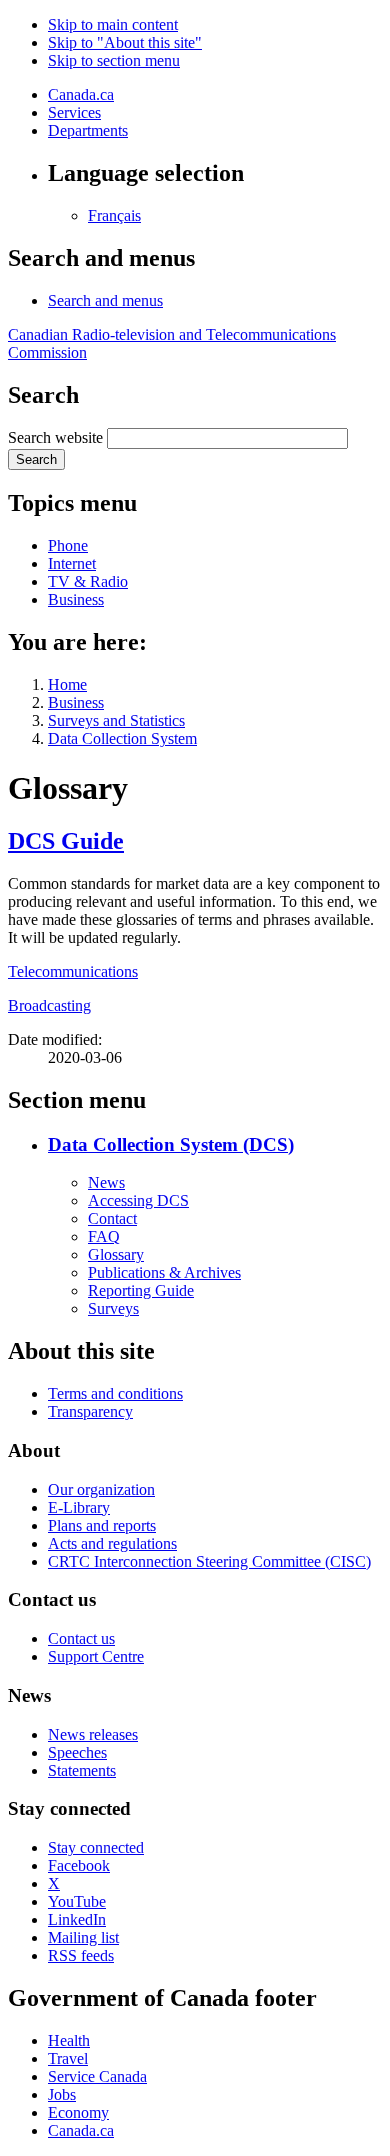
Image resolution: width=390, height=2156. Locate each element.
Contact (112, 1218)
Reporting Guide (141, 1290)
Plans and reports (102, 1525)
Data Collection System (122, 738)
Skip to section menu (114, 60)
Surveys (113, 1308)
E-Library (79, 1507)
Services (74, 112)
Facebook (79, 1865)
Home (67, 684)
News (106, 1182)
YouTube (77, 1901)
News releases (93, 1734)
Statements (82, 1770)
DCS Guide (66, 841)
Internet (72, 563)
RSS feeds (81, 1955)
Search (36, 459)
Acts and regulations (112, 1543)
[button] (105, 300)
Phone (68, 545)
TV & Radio (88, 581)
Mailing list (83, 1937)
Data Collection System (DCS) (171, 1144)
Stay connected (96, 1847)
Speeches (77, 1752)
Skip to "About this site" (125, 42)
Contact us (81, 1638)
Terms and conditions (115, 1393)
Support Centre (96, 1656)
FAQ (104, 1236)
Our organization (101, 1489)
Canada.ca (81, 94)
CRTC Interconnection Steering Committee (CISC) (209, 1561)
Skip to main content (113, 24)
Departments (88, 130)
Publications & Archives (164, 1272)
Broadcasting (49, 1005)
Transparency (90, 1411)
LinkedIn (77, 1919)
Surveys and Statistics (116, 720)
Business (76, 599)
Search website (55, 437)
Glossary (116, 1254)
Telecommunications (73, 971)
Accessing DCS (138, 1200)
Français (114, 215)
